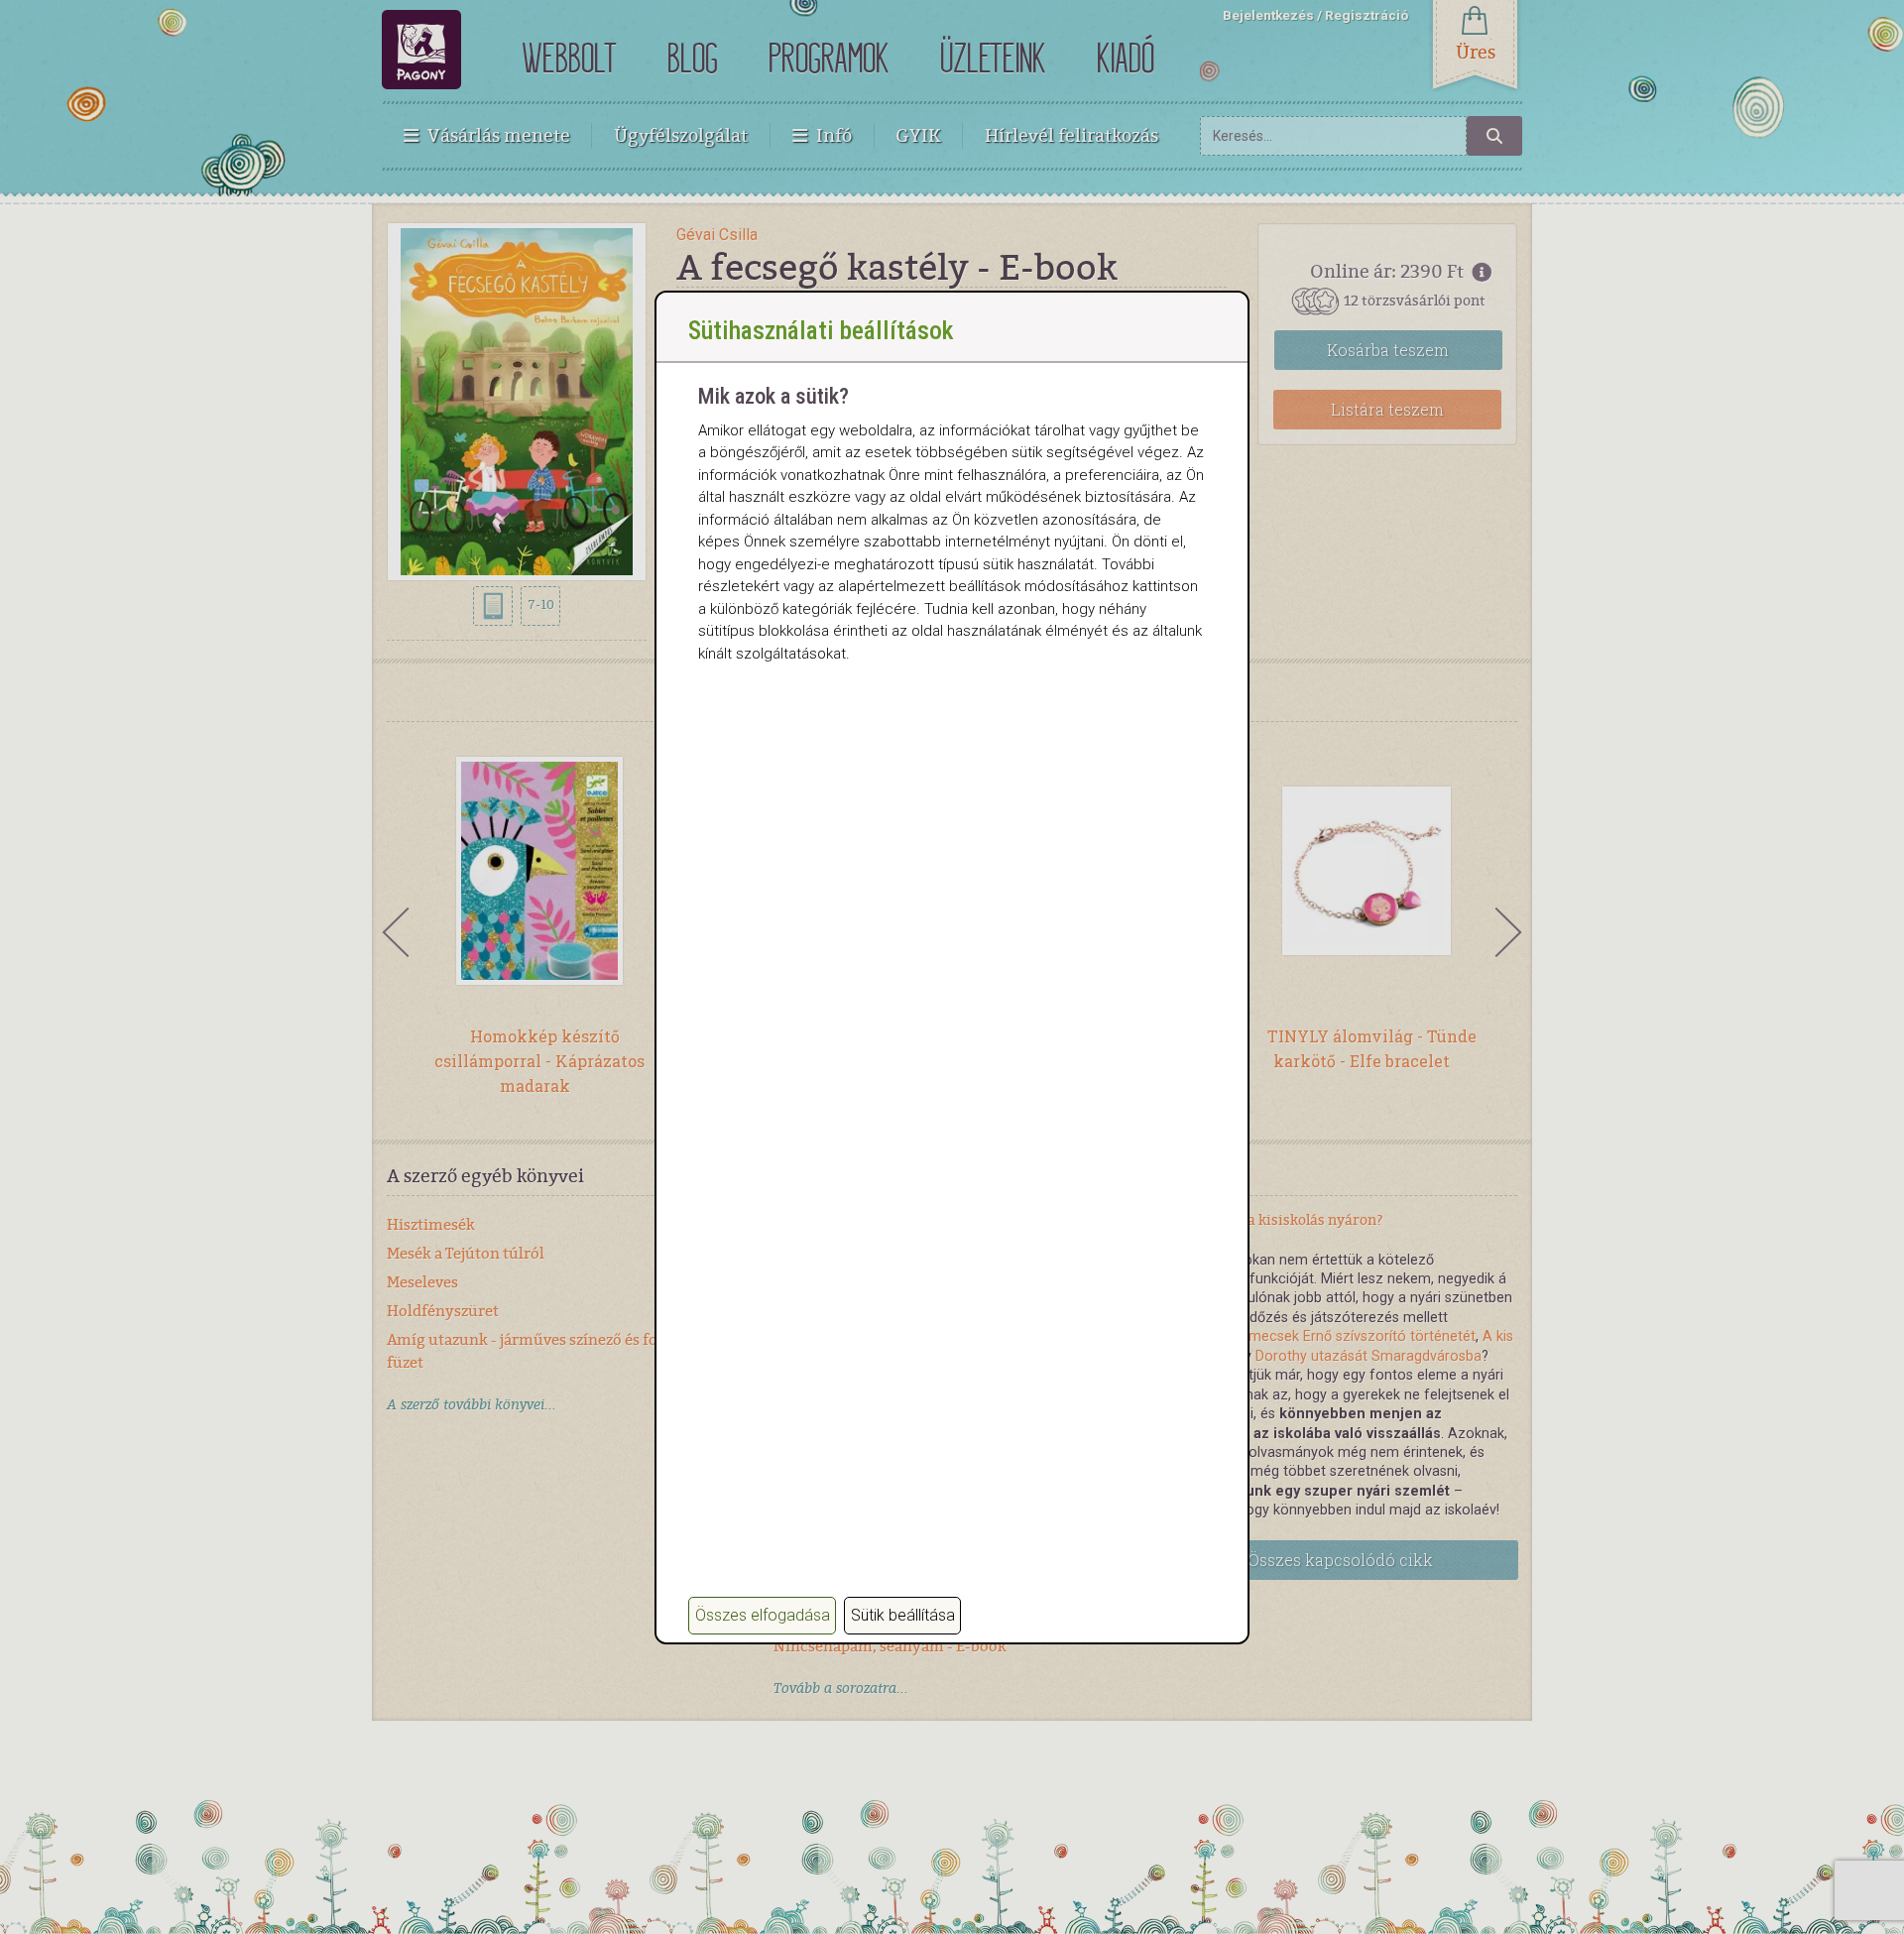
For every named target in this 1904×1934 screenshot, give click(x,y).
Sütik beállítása (903, 1615)
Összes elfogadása (763, 1615)
